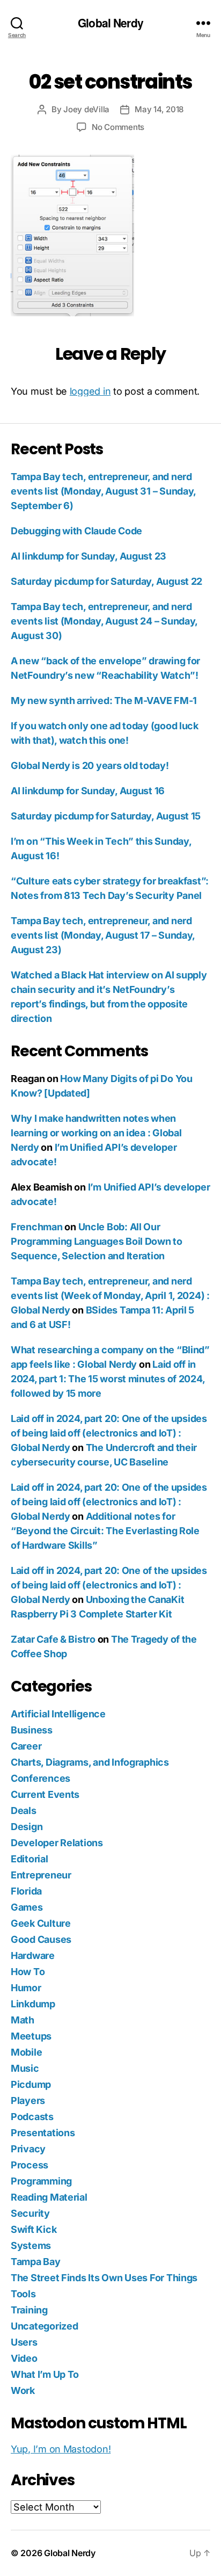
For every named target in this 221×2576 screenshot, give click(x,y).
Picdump (31, 2084)
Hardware (33, 1955)
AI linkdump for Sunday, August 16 (88, 791)
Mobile (26, 2052)
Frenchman (37, 1227)
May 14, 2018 (159, 109)
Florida (26, 1891)
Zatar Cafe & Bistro (53, 1639)
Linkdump (33, 2004)
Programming (41, 2181)
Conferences (40, 1778)
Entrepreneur (41, 1875)
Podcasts (32, 2117)
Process (30, 2165)
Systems (31, 2245)
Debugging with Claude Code (76, 531)
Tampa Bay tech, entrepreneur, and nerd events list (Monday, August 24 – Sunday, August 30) (104, 621)
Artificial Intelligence (58, 1714)
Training (29, 2310)
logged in (90, 391)
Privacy (28, 2149)
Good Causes (41, 1939)
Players (28, 2100)
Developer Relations (57, 1843)
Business (32, 1730)
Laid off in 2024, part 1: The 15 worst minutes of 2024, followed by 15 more (108, 1379)
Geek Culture (41, 1923)
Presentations (43, 2133)
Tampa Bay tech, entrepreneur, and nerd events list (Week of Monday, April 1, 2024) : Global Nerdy (110, 1296)
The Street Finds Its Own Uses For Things (104, 2278)
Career (26, 1746)
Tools (23, 2294)
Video (24, 2358)
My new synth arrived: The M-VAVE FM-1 (104, 701)
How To (28, 1972)
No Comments (118, 127)
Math (23, 2020)
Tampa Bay (36, 2262)
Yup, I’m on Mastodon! (61, 2449)
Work (23, 2390)
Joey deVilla (86, 109)
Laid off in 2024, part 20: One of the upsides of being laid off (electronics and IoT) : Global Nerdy (109, 1433)
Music (25, 2068)
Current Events (45, 1794)
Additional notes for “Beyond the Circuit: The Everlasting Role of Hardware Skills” (105, 1531)
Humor (26, 1988)
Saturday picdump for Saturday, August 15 (106, 816)
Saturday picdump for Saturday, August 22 (106, 581)
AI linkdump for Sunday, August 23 (89, 556)
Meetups (31, 2036)
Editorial (30, 1859)
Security (30, 2213)
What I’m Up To (45, 2374)
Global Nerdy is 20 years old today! (90, 765)
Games (27, 1907)
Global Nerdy (110, 23)
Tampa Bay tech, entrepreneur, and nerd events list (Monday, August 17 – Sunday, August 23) (103, 935)
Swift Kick (34, 2229)
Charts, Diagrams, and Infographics (90, 1762)
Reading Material (49, 2197)
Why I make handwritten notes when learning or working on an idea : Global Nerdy (96, 1133)
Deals (24, 1811)
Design (27, 1827)
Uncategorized (45, 2326)
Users (24, 2342)
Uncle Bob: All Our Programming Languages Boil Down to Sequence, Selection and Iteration (97, 1241)
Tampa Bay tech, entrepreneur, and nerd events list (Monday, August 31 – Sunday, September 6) (103, 491)
